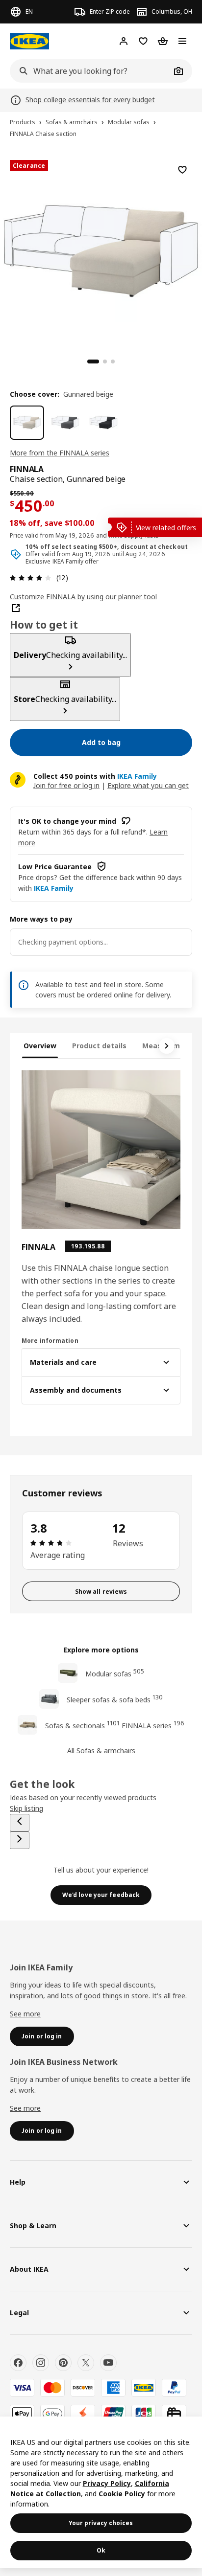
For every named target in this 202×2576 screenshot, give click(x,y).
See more (25, 2014)
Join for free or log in (66, 785)
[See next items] (167, 1046)
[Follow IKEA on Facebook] (18, 2363)
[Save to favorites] (182, 170)
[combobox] (90, 71)
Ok (101, 2550)
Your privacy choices (101, 2523)
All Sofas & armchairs (101, 1751)
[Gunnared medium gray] (65, 423)
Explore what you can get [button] (148, 785)
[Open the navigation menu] (182, 41)
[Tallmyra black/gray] (103, 423)
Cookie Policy (122, 2494)
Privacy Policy (107, 2483)
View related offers (166, 528)
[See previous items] (20, 1823)
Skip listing (26, 1808)
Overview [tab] (40, 1046)
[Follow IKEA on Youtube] (108, 2363)
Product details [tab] (99, 1046)
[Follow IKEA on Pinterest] (63, 2363)
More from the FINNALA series (60, 453)
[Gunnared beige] (27, 423)
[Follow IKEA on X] (86, 2363)
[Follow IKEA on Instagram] (41, 2363)
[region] (101, 249)
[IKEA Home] (29, 41)
